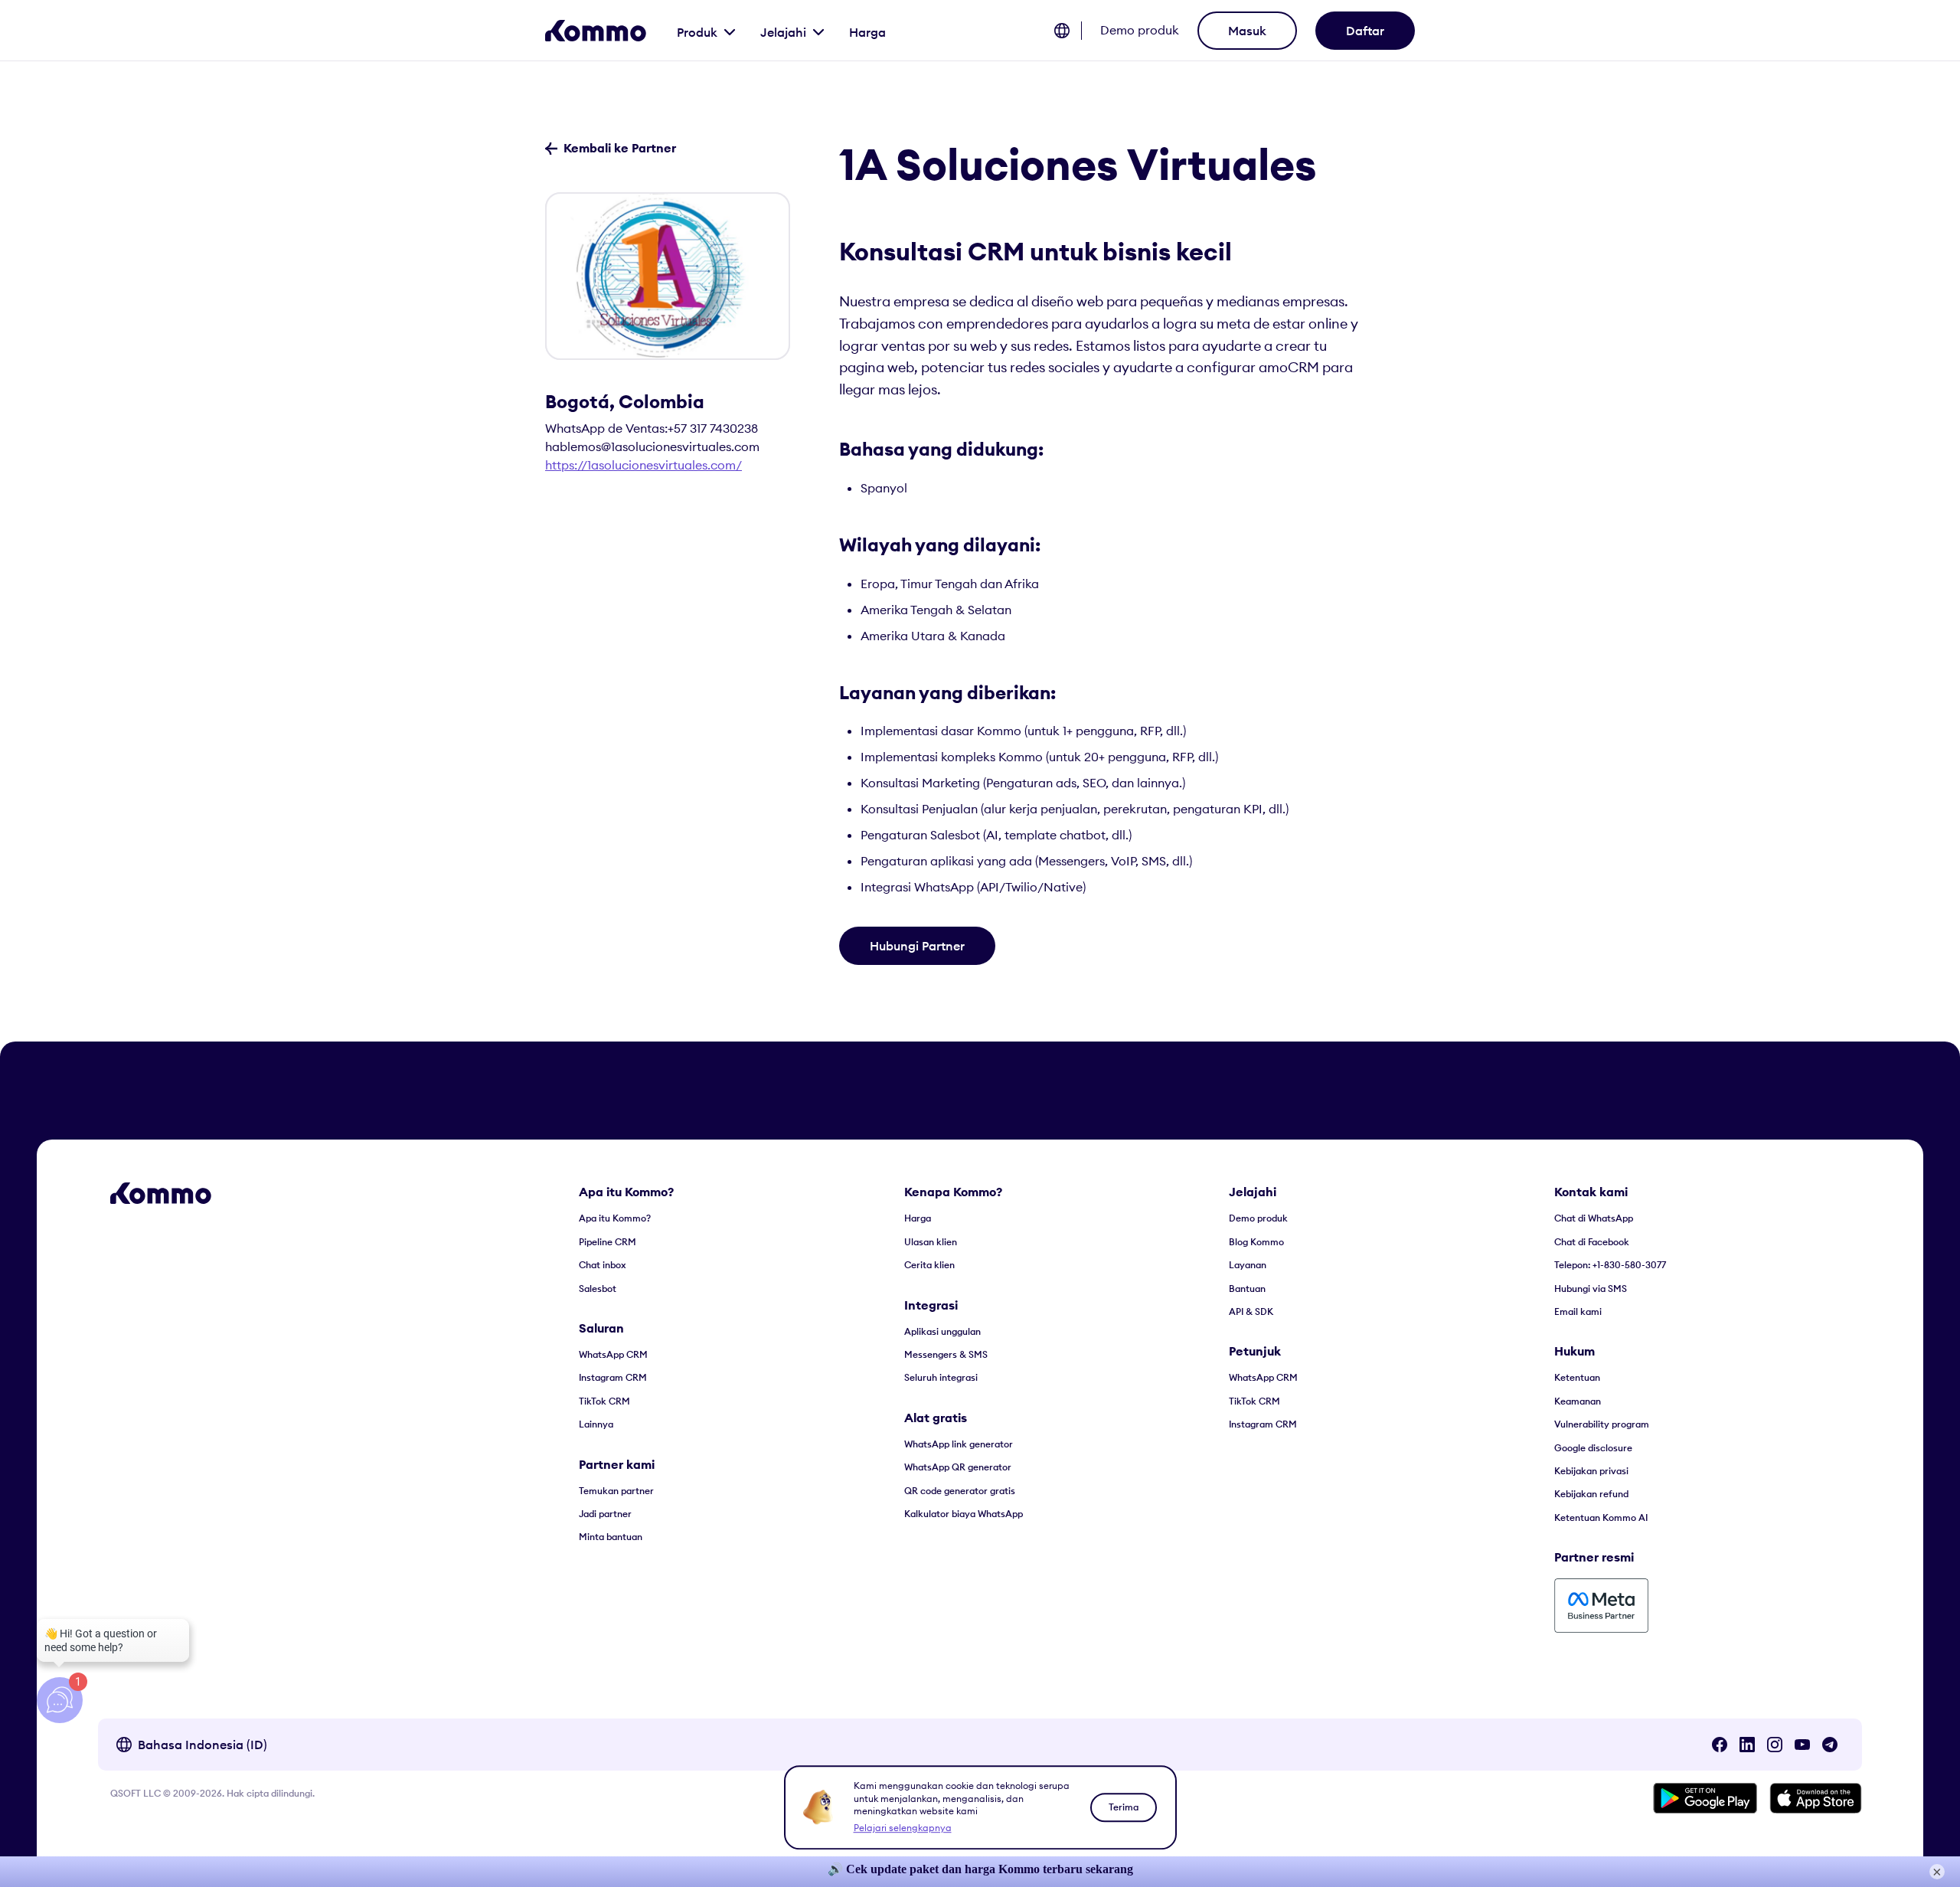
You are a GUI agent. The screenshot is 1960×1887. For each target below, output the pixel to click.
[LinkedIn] (1747, 1745)
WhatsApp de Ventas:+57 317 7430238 (652, 428)
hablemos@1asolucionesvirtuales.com (652, 446)
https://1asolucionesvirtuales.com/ (644, 465)
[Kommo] (596, 31)
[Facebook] (1720, 1745)
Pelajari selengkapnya (903, 1828)
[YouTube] (1802, 1745)
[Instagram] (1775, 1745)
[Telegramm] (1830, 1745)
